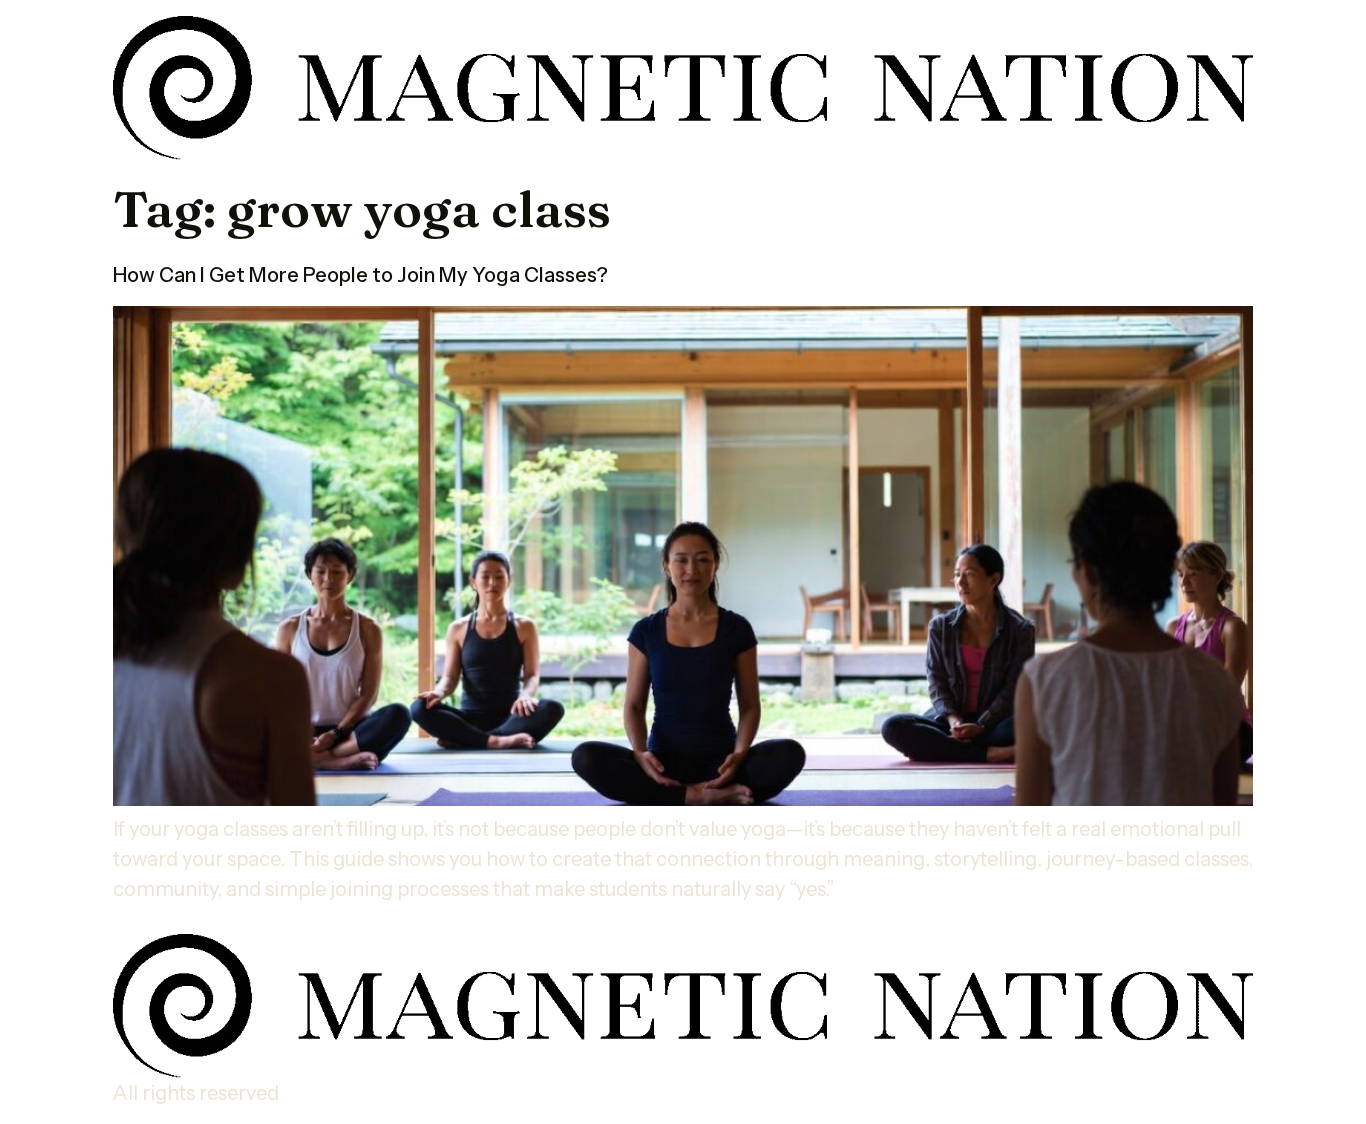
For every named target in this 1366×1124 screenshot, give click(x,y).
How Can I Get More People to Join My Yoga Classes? (360, 275)
